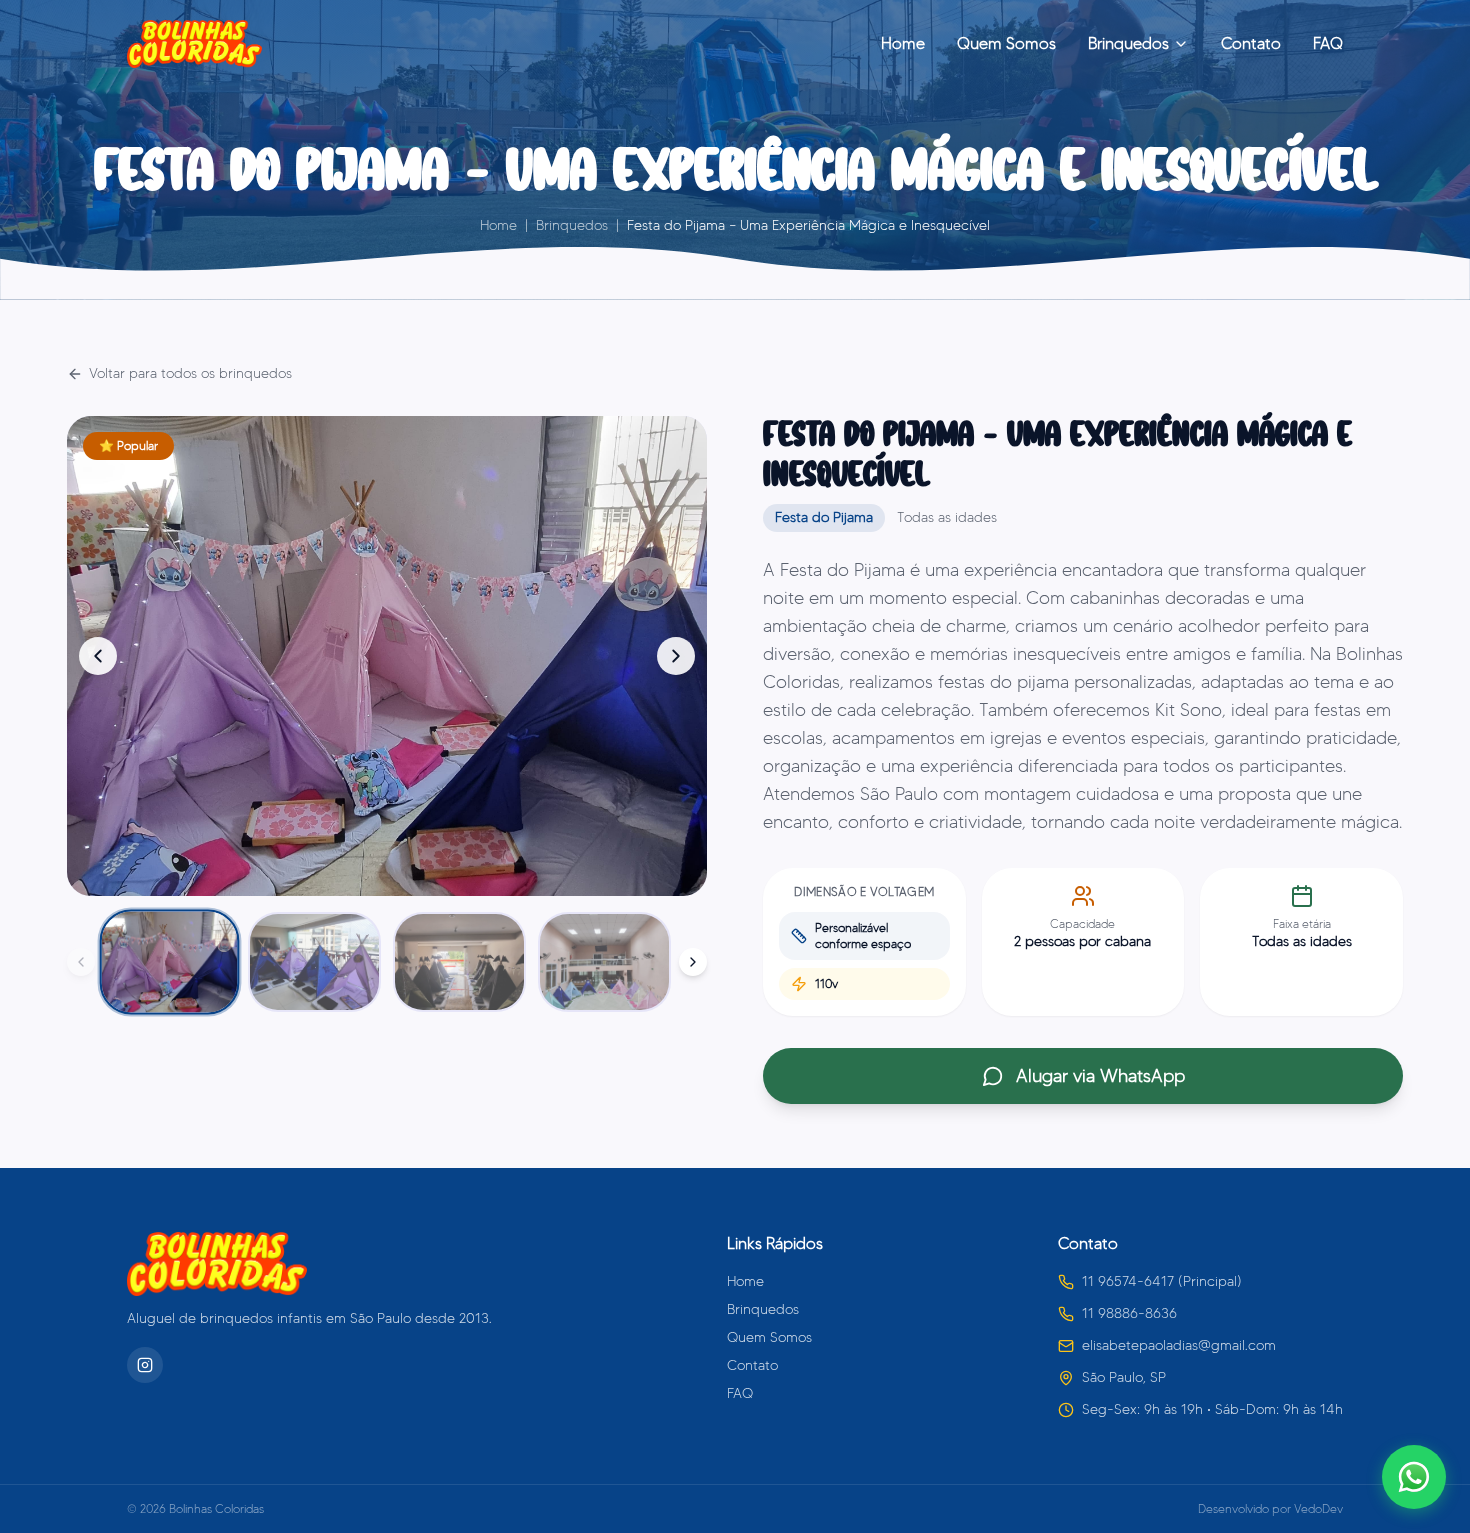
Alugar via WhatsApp (1100, 1076)
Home (903, 43)
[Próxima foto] (676, 656)
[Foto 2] (314, 962)
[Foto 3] (459, 962)
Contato (1251, 43)
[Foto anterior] (98, 656)
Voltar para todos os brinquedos (190, 373)
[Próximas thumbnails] (693, 962)
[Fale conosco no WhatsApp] (1414, 1477)
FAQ (1328, 43)
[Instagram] (145, 1365)
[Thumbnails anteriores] (81, 962)
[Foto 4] (604, 962)
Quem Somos (1006, 43)
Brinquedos (1128, 43)
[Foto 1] (170, 962)
